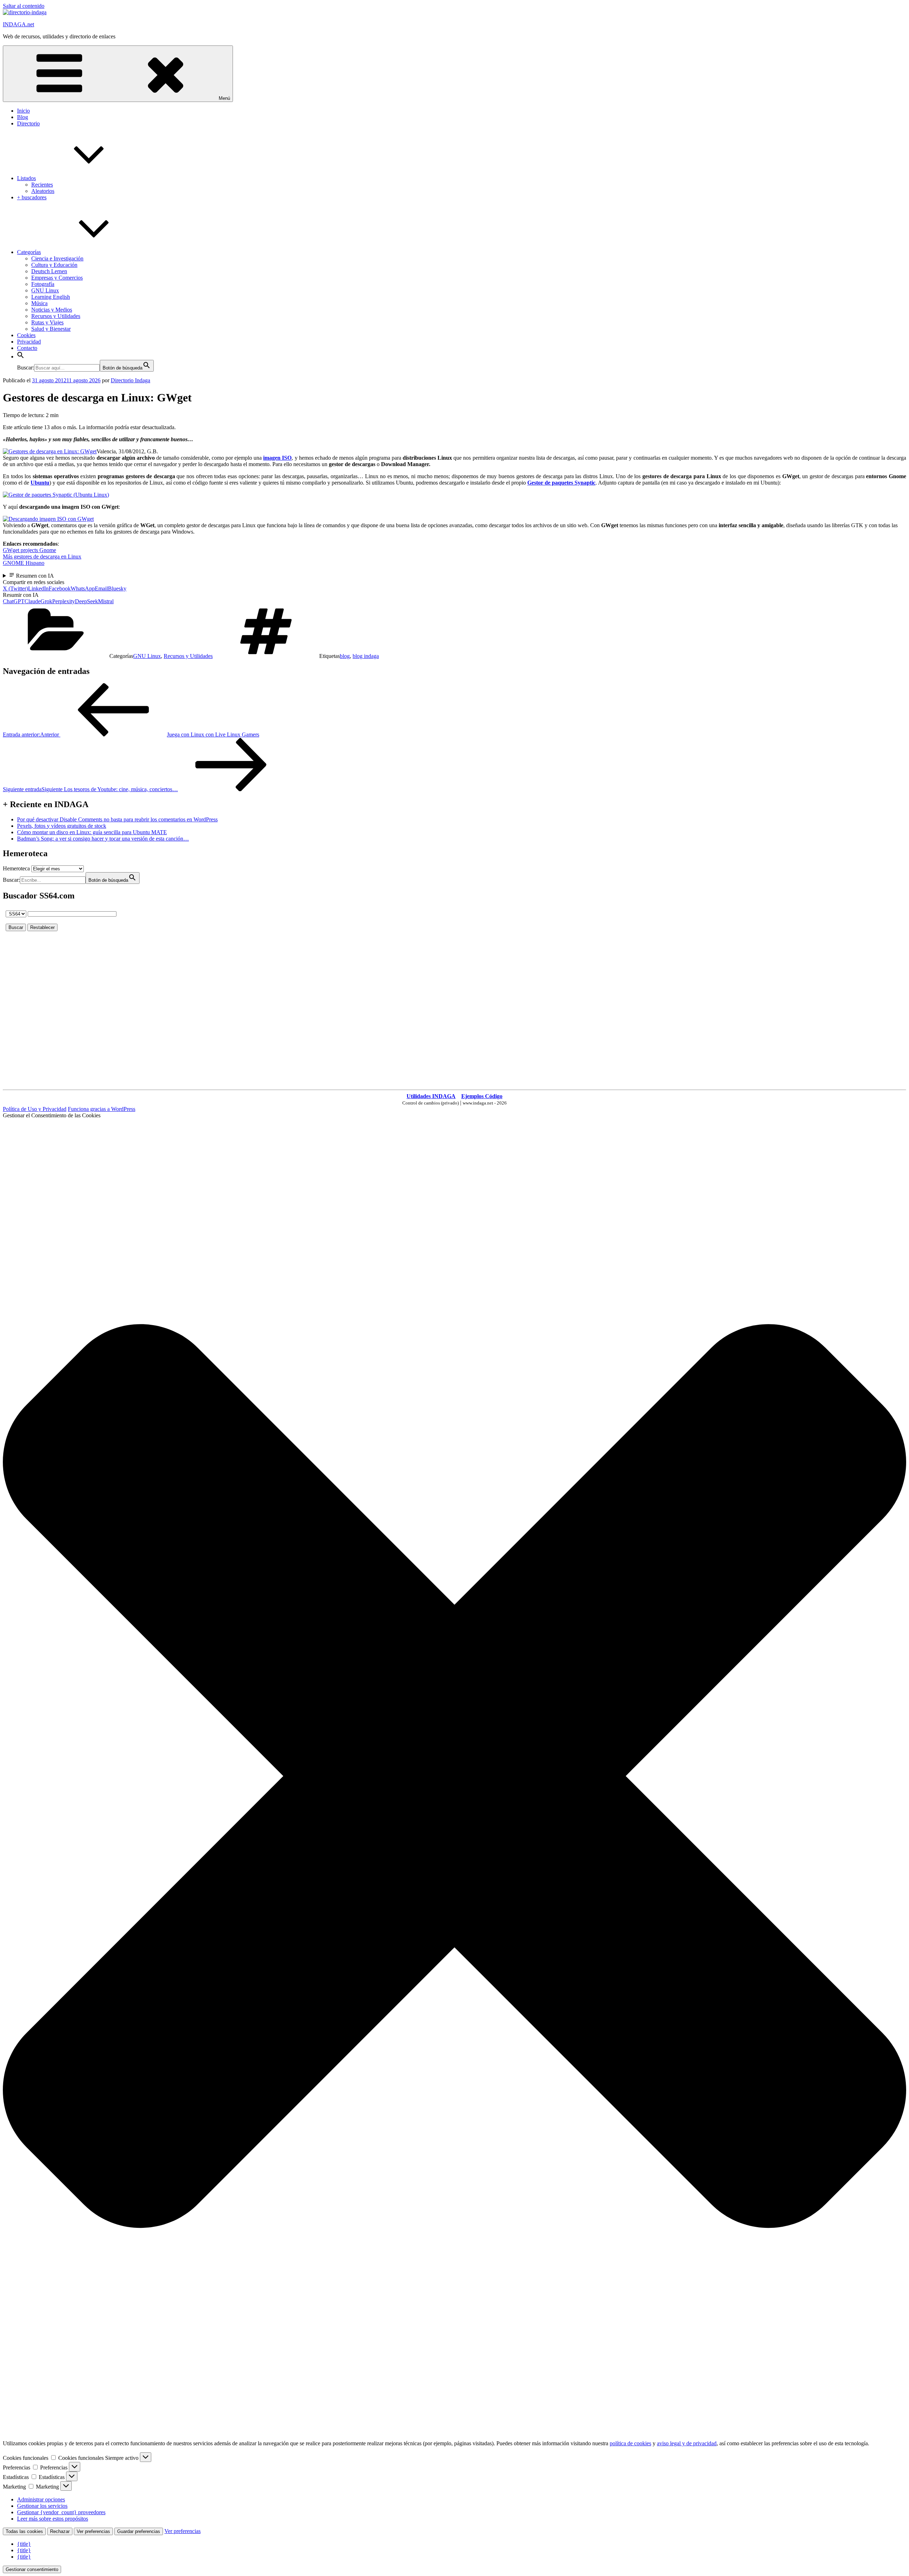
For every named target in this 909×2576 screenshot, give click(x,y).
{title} (24, 2544)
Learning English (51, 297)
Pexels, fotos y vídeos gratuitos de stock (62, 826)
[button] (21, 357)
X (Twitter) (15, 588)
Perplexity (64, 601)
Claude (32, 601)
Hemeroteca (16, 868)
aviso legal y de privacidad (687, 2443)
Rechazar (60, 2531)
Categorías (29, 252)
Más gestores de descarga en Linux (42, 557)
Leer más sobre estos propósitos (53, 2519)
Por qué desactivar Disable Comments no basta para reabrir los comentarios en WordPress (117, 819)
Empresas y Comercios (57, 278)
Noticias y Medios (52, 310)
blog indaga (366, 656)
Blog (23, 117)
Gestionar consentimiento (32, 2569)
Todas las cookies (24, 2531)
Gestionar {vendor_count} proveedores (61, 2512)
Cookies (26, 335)
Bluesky (117, 588)
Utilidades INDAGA (431, 1096)
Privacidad (29, 342)
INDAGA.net (18, 24)
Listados (26, 178)
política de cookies (630, 2443)
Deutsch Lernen (49, 271)
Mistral (106, 601)
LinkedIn (38, 588)
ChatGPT (14, 601)
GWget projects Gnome (29, 550)
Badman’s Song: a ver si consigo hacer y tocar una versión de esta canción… (103, 839)
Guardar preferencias (139, 2531)
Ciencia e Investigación (57, 258)
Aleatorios (43, 191)
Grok (46, 601)
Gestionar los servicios (42, 2506)
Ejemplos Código (482, 1096)
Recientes (42, 185)
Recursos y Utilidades (56, 316)
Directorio (28, 123)
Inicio (23, 111)
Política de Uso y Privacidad (35, 1109)
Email (101, 588)
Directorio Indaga (130, 380)
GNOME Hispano (24, 563)
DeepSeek (86, 601)
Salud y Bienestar (51, 329)
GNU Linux (45, 290)
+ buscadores (32, 197)
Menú (224, 98)
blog (345, 656)
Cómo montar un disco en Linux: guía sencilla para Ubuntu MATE (92, 832)
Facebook (60, 588)
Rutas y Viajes (47, 322)
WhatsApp (83, 588)
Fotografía (43, 284)
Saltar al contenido (24, 6)
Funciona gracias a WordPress (102, 1109)
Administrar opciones (41, 2499)
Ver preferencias (93, 2531)
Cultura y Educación (54, 265)
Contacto (27, 348)
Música (39, 303)
